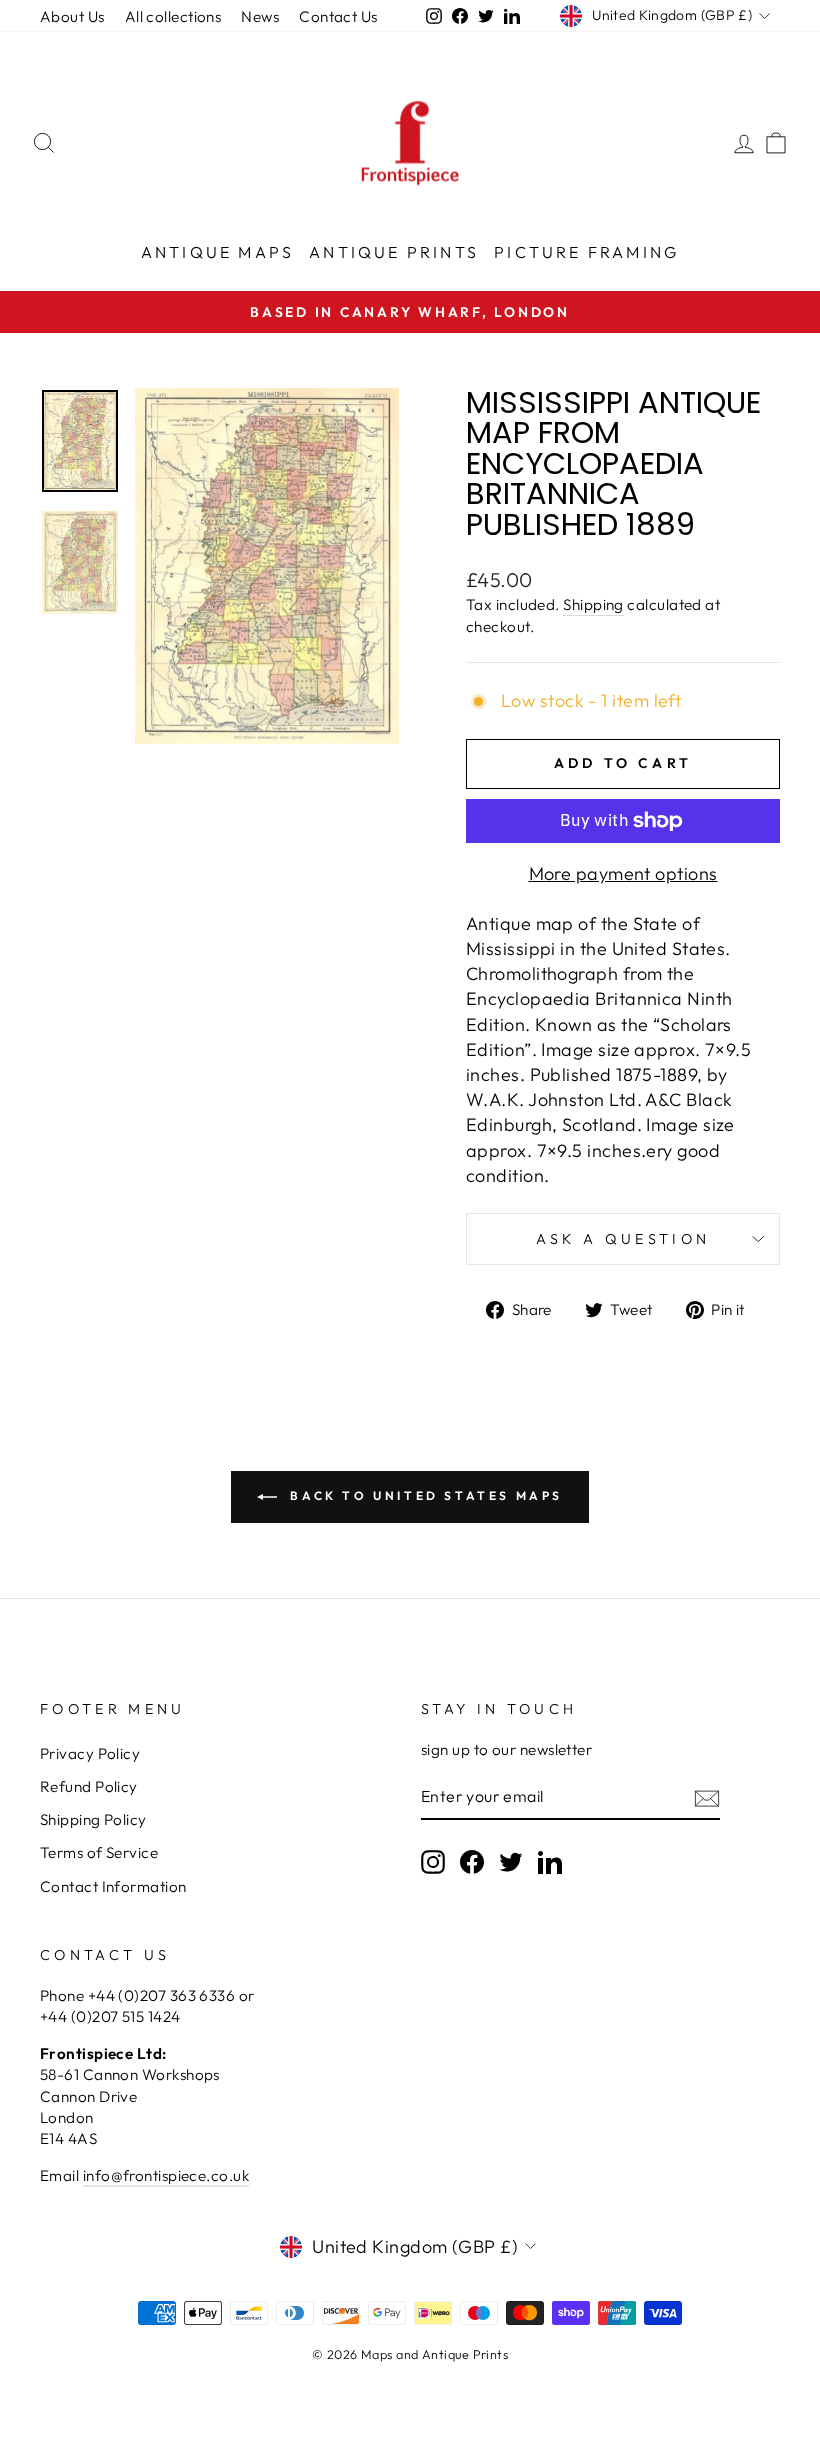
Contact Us (338, 16)
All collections (173, 16)
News (260, 16)
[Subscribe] (707, 1797)
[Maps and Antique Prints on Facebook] (472, 1862)
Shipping (593, 604)
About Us (72, 16)
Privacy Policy (90, 1753)
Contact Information (113, 1886)
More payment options (623, 873)
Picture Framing (586, 252)
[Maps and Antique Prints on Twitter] (511, 1862)
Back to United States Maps (424, 1495)
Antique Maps (217, 252)
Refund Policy (89, 1786)
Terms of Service (99, 1852)
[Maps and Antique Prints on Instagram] (433, 1862)
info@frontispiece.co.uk (166, 2175)
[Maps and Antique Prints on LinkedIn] (550, 1862)
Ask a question (623, 1239)
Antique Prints (394, 252)
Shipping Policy (93, 1819)
